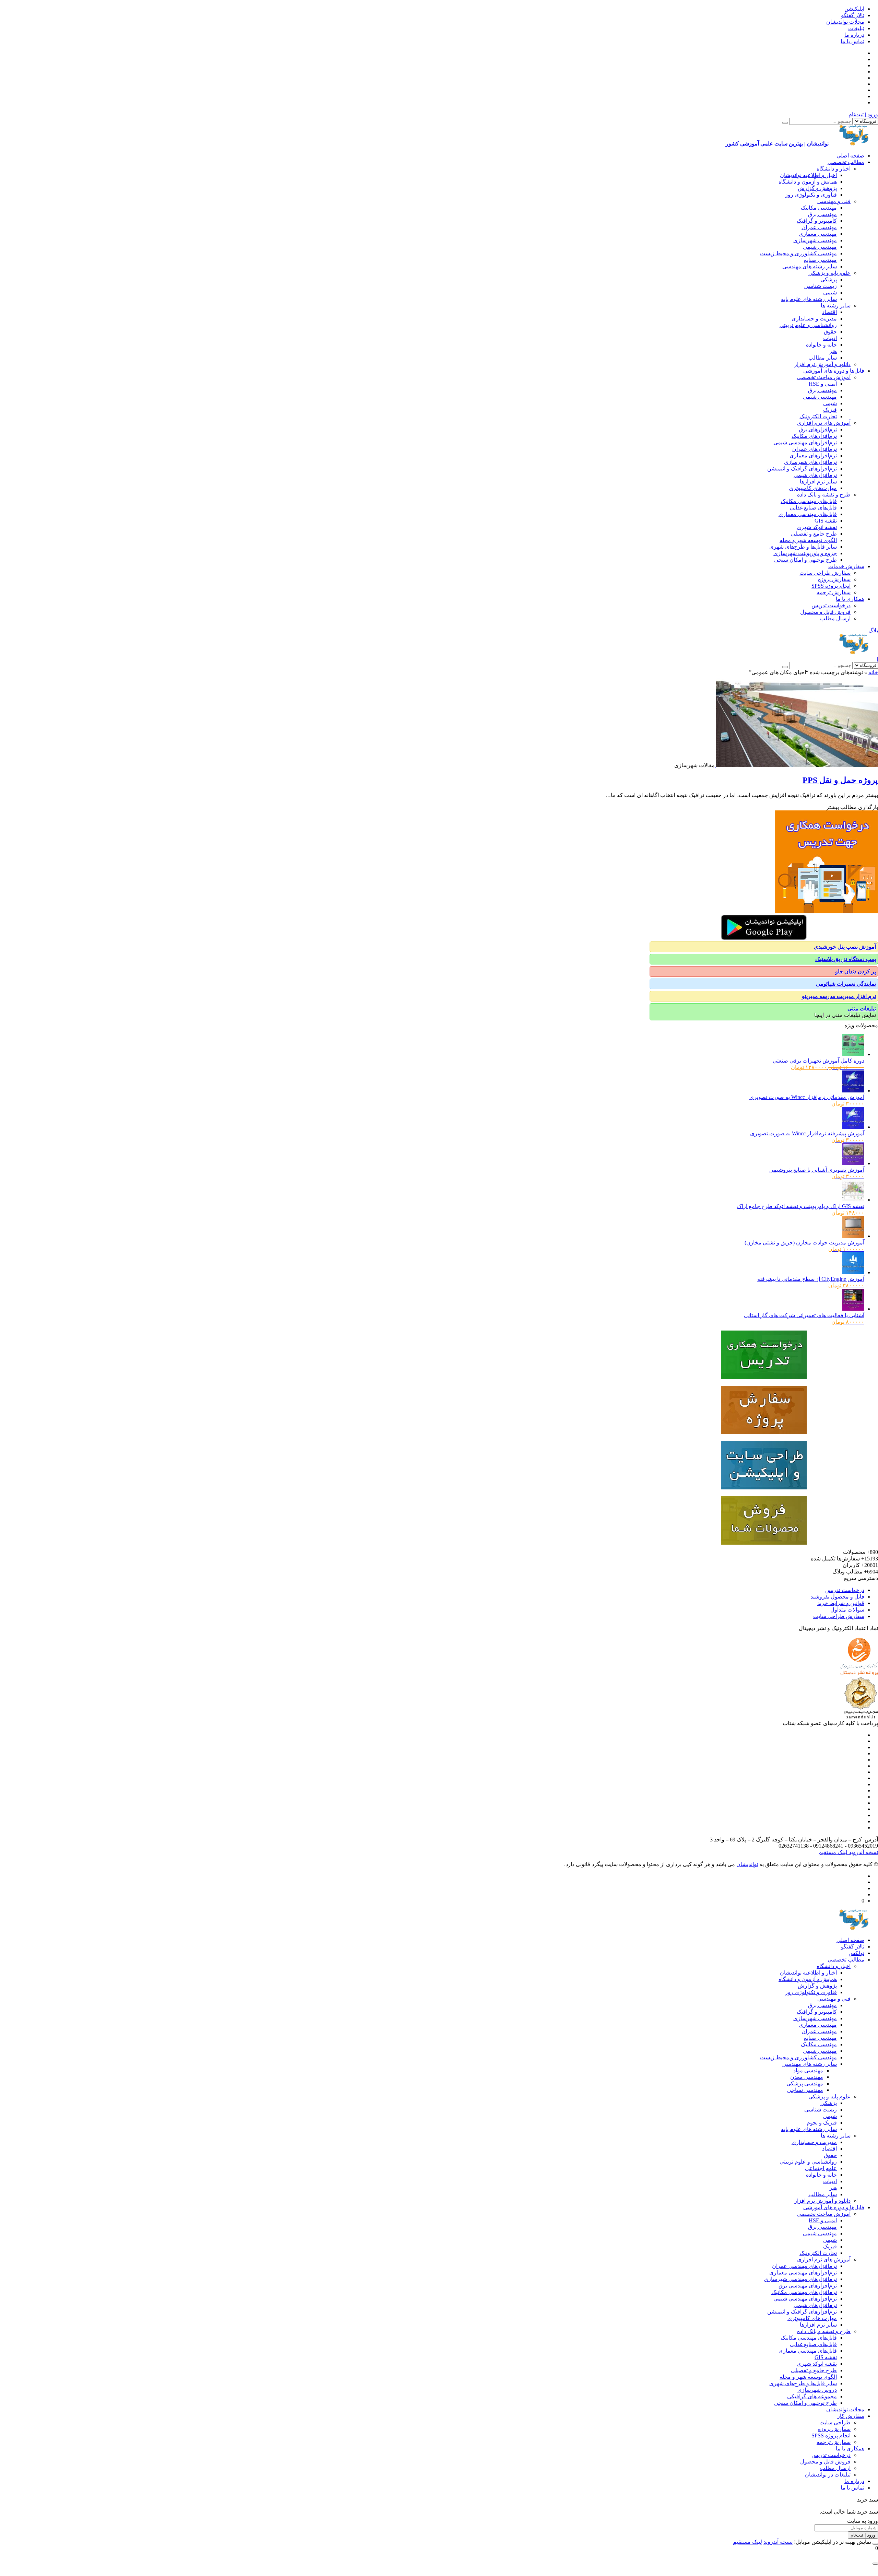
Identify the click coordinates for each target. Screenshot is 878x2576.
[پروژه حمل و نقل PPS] (796, 765)
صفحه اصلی (850, 156)
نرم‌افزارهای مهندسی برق (808, 2286)
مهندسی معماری (818, 234)
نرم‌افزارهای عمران (815, 449)
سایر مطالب (823, 358)
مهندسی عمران (819, 227)
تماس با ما (852, 41)
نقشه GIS (826, 521)
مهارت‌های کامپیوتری (813, 488)
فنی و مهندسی (834, 201)
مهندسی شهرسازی (815, 240)
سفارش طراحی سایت (825, 573)
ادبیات (830, 338)
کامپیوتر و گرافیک (817, 221)
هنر (833, 351)
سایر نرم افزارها (818, 482)
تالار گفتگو (853, 15)
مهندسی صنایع (820, 260)
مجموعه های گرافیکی (812, 2396)
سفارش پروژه (834, 579)
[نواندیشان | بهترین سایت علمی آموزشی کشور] (854, 652)
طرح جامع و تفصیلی (814, 534)
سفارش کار (851, 2416)
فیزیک (830, 410)
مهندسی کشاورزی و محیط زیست (798, 253)
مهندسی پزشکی (805, 2083)
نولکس (856, 1953)
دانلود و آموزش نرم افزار (822, 364)
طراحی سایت (835, 2422)
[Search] (785, 123)
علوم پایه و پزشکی (829, 273)
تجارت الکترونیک (818, 416)
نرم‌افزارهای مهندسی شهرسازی (800, 2279)
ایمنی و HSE (823, 384)
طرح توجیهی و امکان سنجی (805, 560)
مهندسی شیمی (820, 247)
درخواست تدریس (831, 605)
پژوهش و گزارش (817, 188)
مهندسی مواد (808, 2070)
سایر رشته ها (836, 306)
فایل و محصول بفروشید (837, 1597)
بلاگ (873, 630)
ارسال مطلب (835, 618)
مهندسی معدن (807, 2077)
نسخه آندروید (863, 1852)
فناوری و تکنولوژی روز (811, 195)
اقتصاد (829, 312)
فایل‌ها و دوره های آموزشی (834, 371)
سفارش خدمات (846, 566)
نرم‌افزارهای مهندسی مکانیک (804, 2292)
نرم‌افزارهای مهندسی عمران (804, 2266)
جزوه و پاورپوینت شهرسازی (805, 553)
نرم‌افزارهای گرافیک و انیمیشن (802, 469)
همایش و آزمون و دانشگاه (808, 182)
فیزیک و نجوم (822, 2123)
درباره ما (854, 35)
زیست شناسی (821, 286)
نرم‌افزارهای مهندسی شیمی (805, 442)
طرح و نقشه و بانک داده (824, 495)
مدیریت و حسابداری (814, 319)
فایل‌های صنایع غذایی (813, 508)
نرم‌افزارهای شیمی (815, 475)
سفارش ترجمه (834, 592)
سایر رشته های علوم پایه (809, 299)
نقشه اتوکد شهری (817, 527)
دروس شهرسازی (817, 2390)
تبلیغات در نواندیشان (828, 2475)
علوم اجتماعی (821, 2168)
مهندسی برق (822, 214)
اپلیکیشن (854, 9)
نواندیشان (747, 1864)
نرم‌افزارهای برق (818, 429)
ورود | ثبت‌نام (863, 114)
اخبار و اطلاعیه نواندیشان (808, 175)
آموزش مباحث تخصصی (824, 377)
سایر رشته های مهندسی (810, 266)
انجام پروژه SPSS (831, 586)
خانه (873, 672)
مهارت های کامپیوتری (812, 2318)
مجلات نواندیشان (845, 22)
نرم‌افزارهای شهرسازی (810, 462)
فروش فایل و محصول (825, 612)
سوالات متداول (847, 1610)
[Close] (875, 2544)
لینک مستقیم (833, 1852)
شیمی (830, 292)
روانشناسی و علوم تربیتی (808, 325)
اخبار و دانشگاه (834, 169)
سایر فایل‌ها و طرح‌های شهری (803, 547)
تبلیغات (856, 28)
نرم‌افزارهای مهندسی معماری (803, 2273)
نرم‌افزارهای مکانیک (814, 436)
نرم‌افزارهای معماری (813, 455)
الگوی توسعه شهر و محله (808, 540)
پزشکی (829, 279)
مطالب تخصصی (846, 162)
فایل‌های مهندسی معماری (808, 514)
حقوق (830, 332)
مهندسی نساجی (805, 2090)
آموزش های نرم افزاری (824, 423)
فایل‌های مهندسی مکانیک (809, 501)
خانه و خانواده (821, 345)
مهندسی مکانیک (819, 208)
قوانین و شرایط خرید (841, 1603)
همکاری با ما (850, 599)
